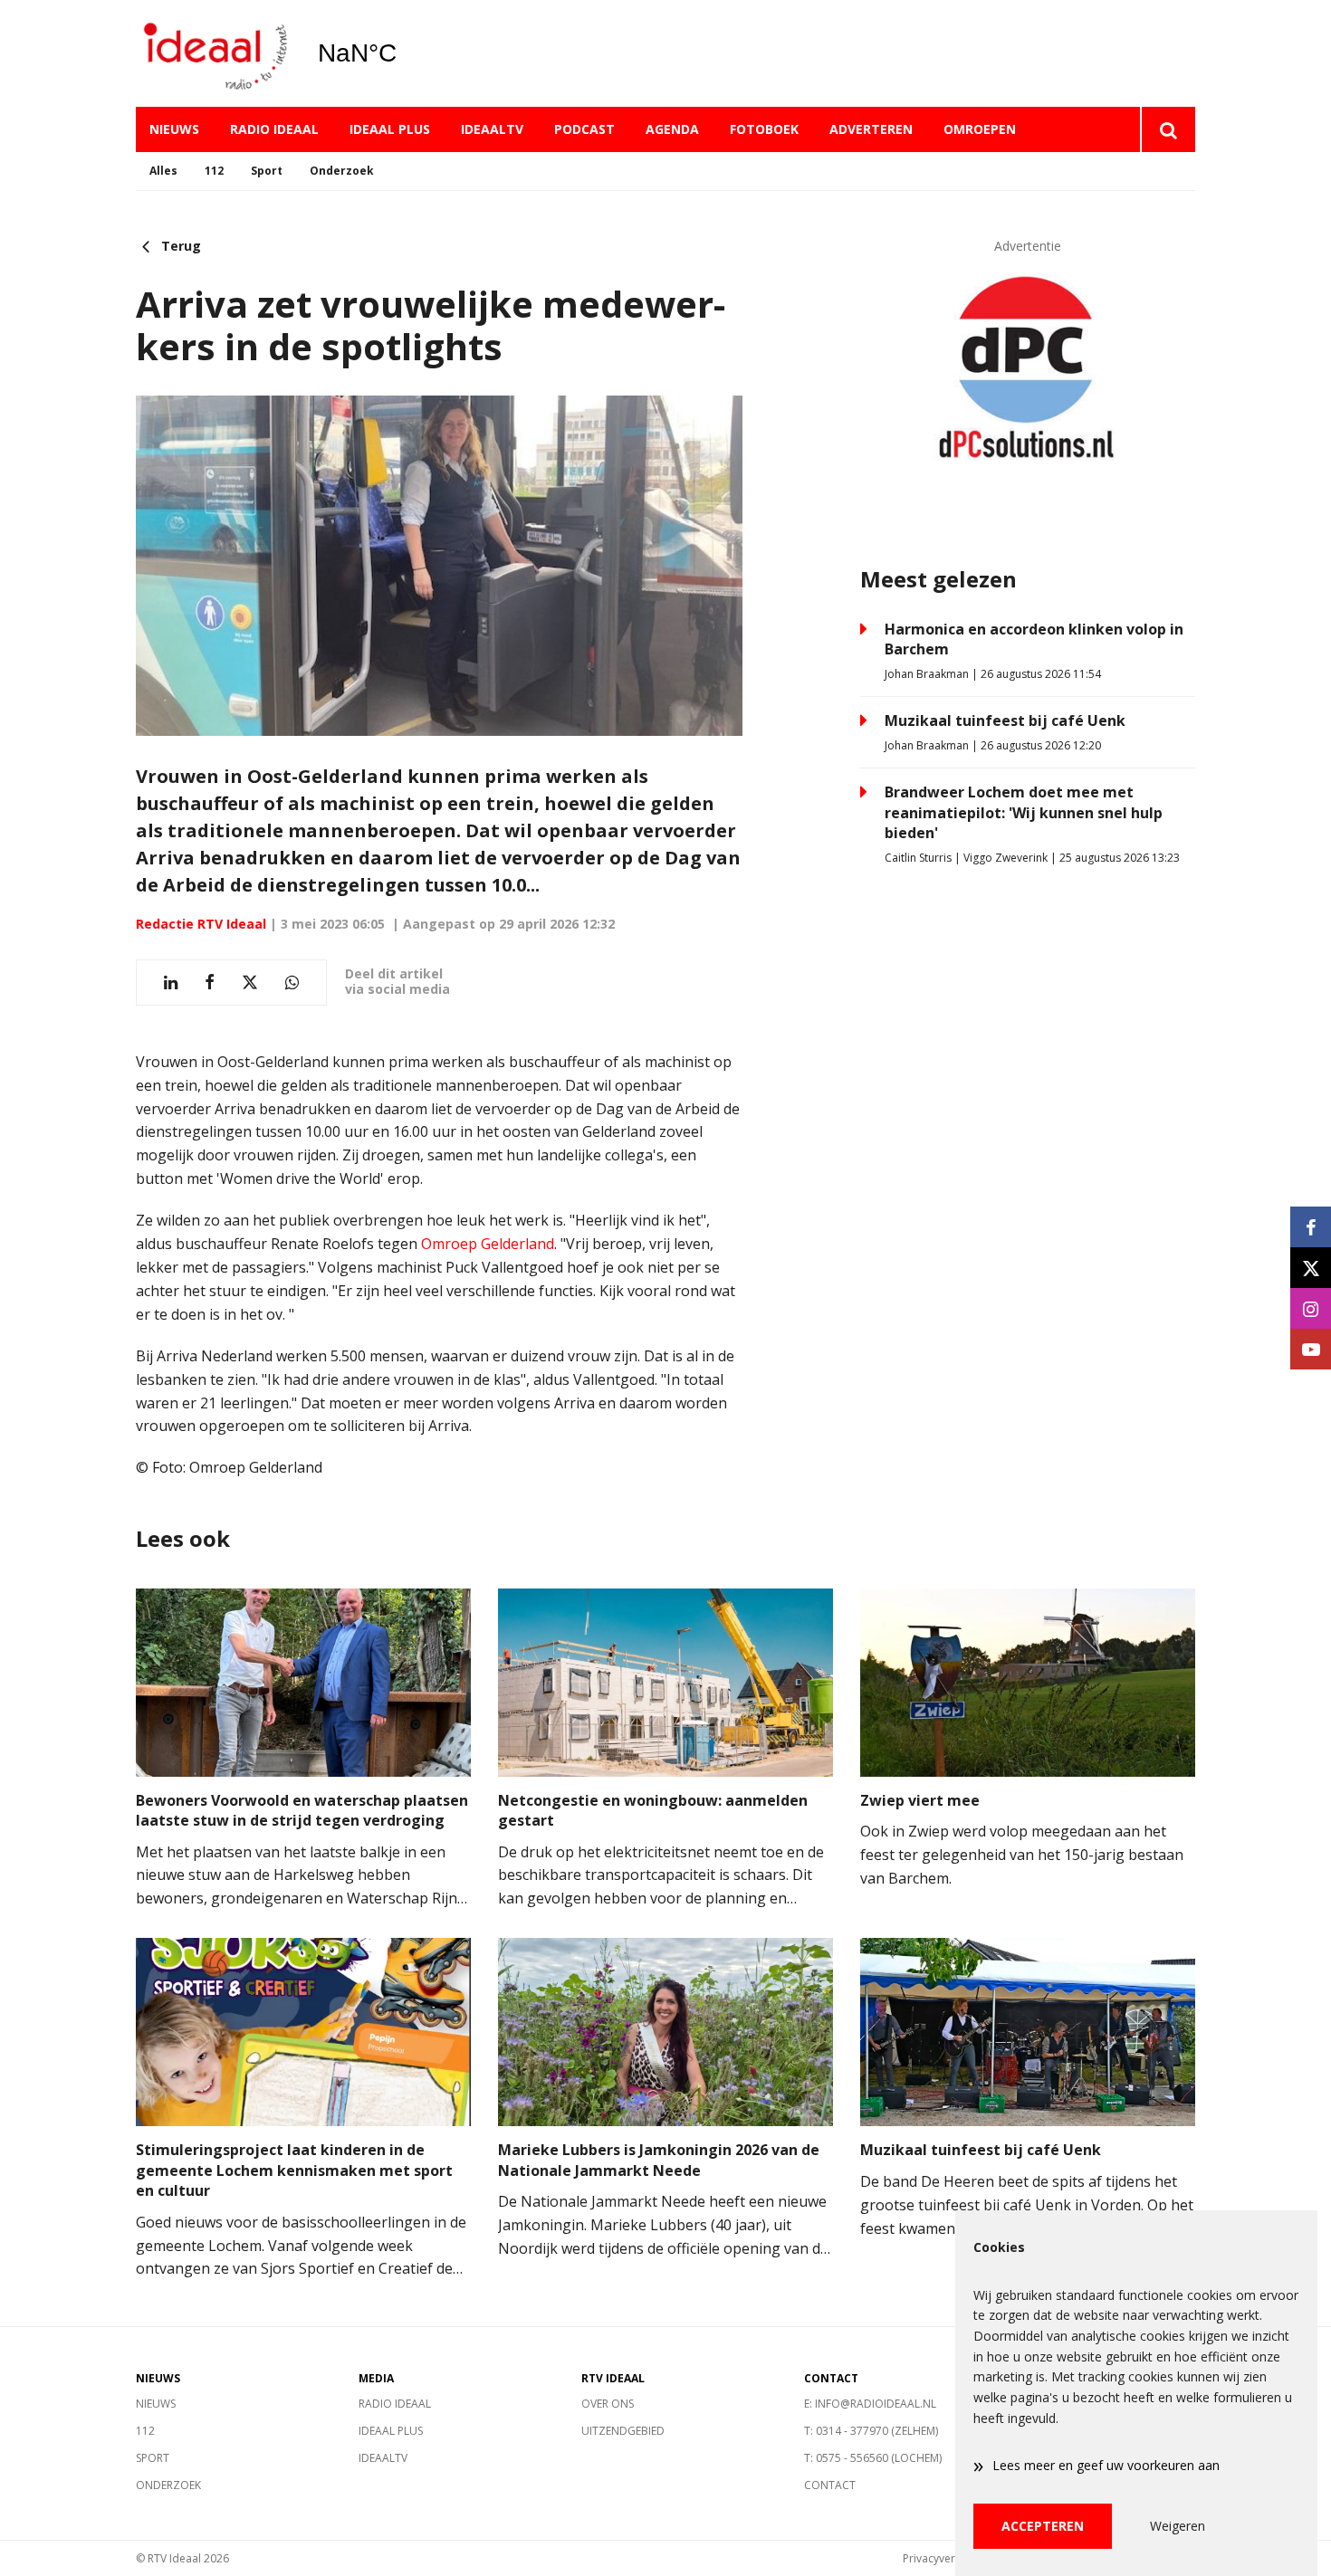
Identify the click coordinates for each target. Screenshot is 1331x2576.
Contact (830, 2485)
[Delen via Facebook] (210, 983)
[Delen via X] (250, 983)
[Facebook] (1311, 1227)
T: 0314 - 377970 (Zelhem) (871, 2431)
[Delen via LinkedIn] (171, 983)
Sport (267, 171)
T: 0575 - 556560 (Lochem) (873, 2458)
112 (214, 171)
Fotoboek (764, 129)
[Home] (213, 54)
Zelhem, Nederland (403, 53)
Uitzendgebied (623, 2431)
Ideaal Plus (390, 129)
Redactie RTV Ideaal (201, 924)
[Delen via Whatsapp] (292, 983)
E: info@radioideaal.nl (870, 2404)
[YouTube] (1311, 1349)
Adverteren (871, 129)
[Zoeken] (1168, 129)
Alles (163, 171)
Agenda (672, 129)
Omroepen (980, 129)
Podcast (584, 129)
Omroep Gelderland (488, 1244)
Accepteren (1043, 2526)
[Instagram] (1311, 1308)
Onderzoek (342, 171)
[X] (1311, 1268)
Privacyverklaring (946, 2558)
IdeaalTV (492, 129)
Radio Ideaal (274, 129)
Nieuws (174, 129)
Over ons (608, 2404)
